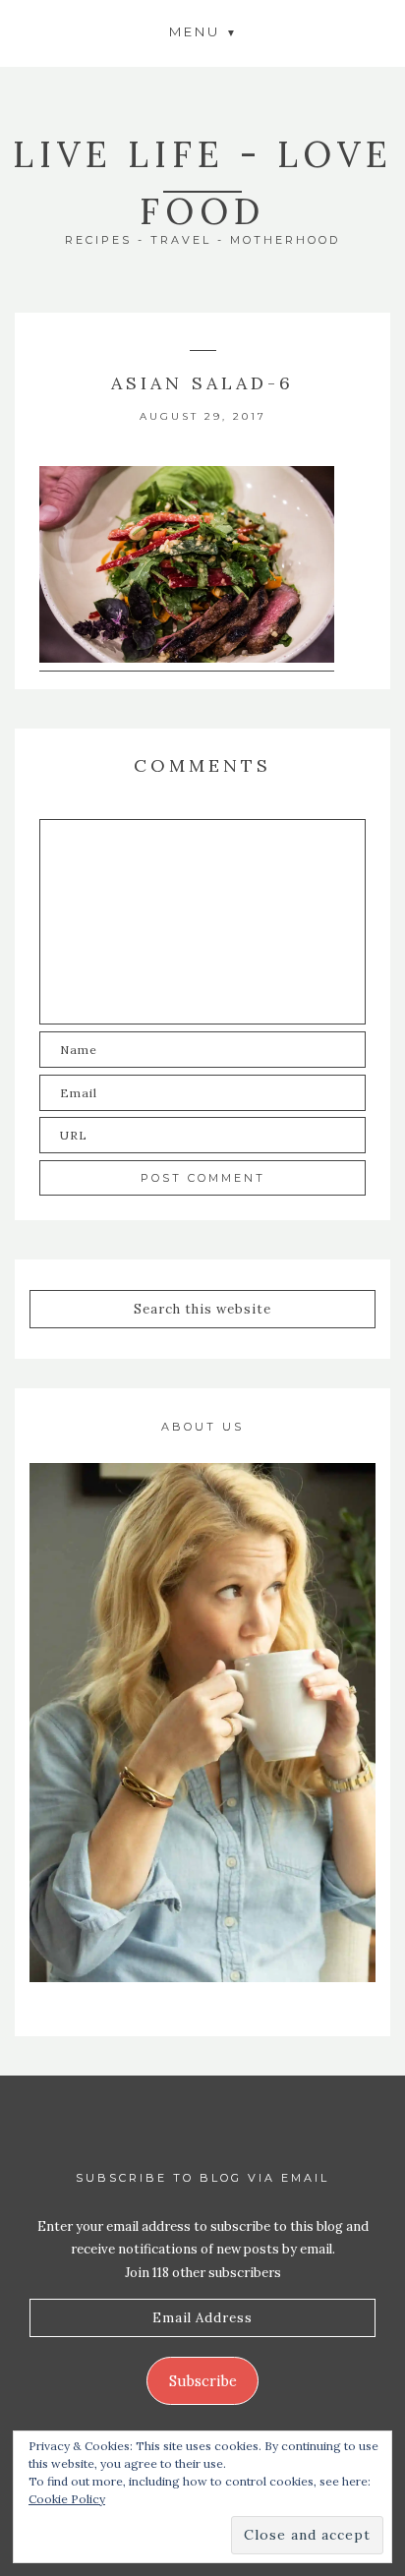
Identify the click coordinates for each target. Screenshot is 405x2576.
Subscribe (203, 2381)
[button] (202, 31)
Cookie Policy (67, 2499)
